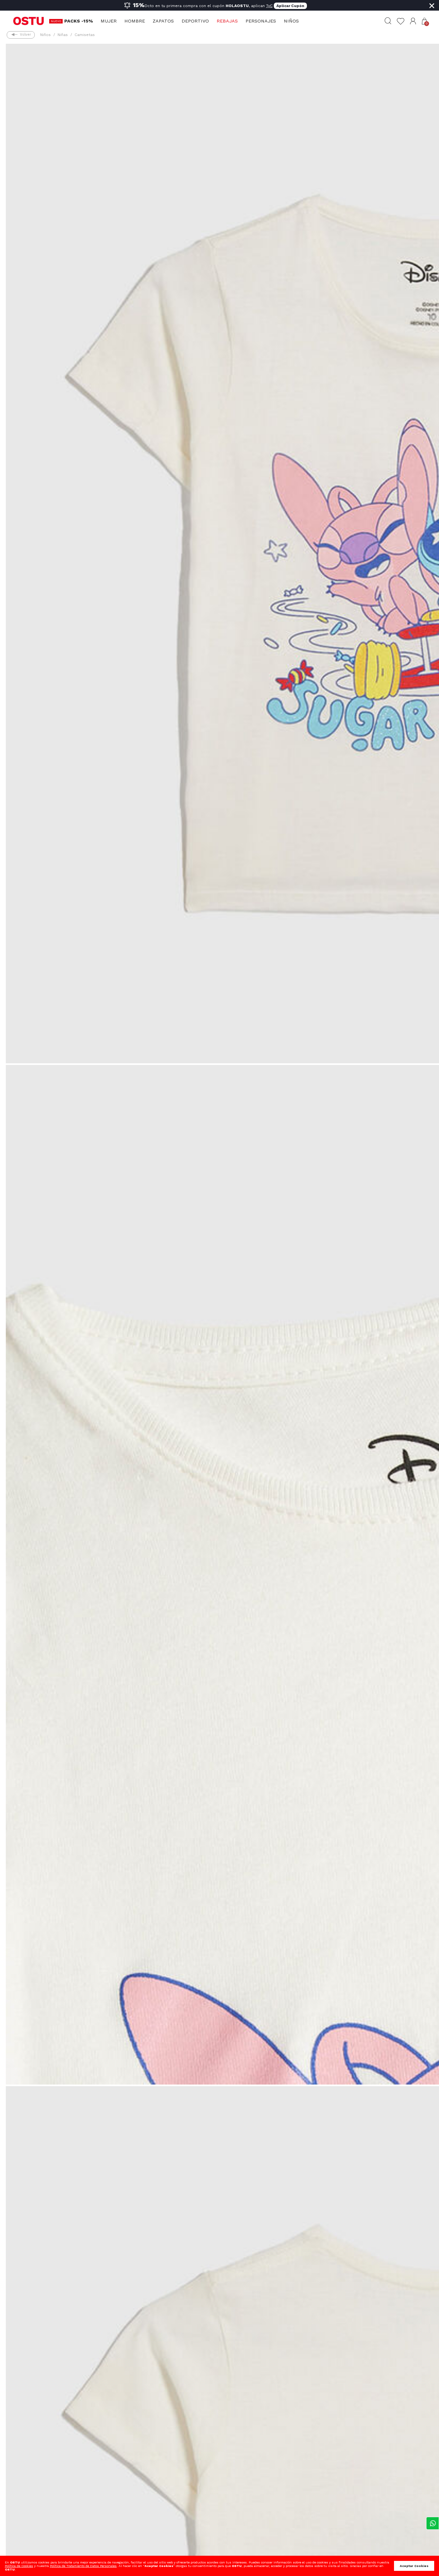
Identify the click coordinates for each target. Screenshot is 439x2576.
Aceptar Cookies (414, 2566)
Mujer (109, 21)
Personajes (261, 21)
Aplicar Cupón (290, 6)
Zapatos (163, 21)
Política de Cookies (19, 2566)
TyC (269, 6)
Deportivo (195, 21)
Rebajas (227, 21)
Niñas (63, 35)
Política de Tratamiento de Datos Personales (83, 2566)
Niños (291, 21)
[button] (413, 21)
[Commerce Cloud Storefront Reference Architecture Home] (28, 21)
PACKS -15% (79, 21)
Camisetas (85, 35)
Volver (25, 35)
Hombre (135, 21)
